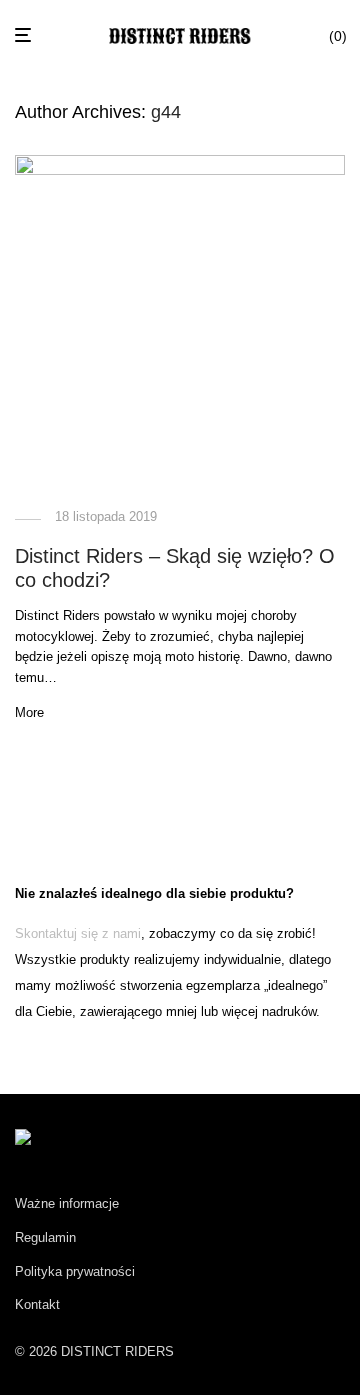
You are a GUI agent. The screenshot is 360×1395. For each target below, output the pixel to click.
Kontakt (37, 1304)
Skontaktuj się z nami (78, 933)
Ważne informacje (67, 1203)
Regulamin (45, 1237)
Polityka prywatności (75, 1271)
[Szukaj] (307, 36)
